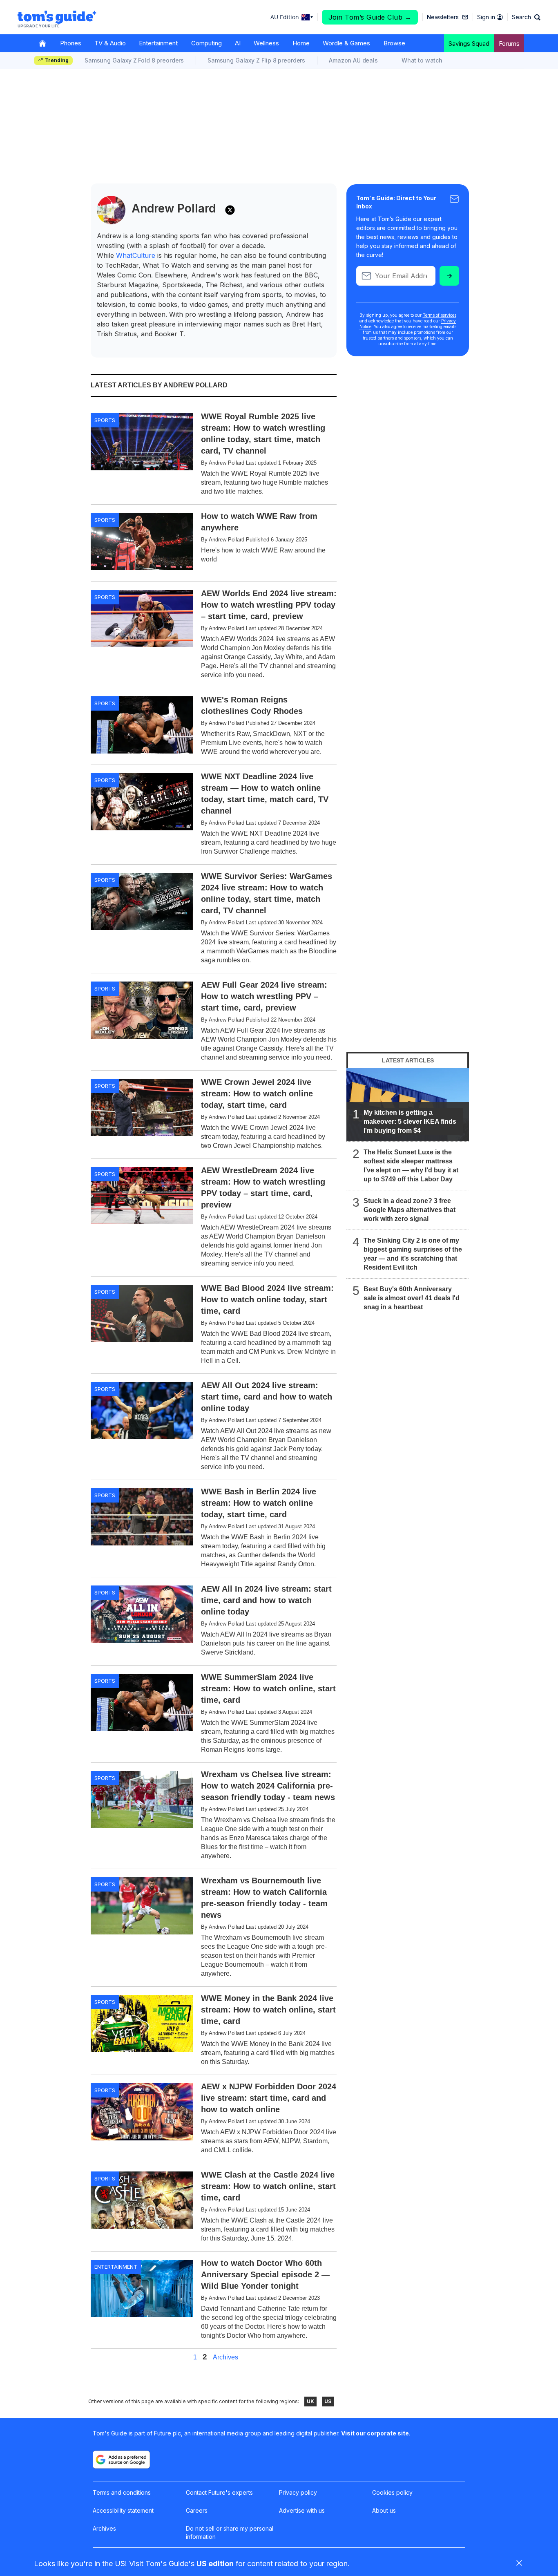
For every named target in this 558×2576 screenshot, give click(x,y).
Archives (225, 2357)
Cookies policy (392, 2492)
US (328, 2401)
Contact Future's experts (219, 2492)
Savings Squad (469, 44)
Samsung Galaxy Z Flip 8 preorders (256, 60)
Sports (105, 420)
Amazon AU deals (353, 60)
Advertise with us (302, 2510)
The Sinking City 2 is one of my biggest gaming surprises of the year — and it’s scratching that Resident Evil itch (413, 1254)
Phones (71, 43)
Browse (394, 43)
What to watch (422, 60)
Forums (509, 44)
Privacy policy (298, 2492)
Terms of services (440, 315)
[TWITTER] (230, 210)
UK (310, 2401)
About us (384, 2510)
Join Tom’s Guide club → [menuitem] (370, 17)
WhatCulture (136, 255)
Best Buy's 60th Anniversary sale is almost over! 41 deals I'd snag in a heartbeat (412, 1298)
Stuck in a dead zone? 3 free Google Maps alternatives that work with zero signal (410, 1210)
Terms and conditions (122, 2492)
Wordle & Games (346, 43)
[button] (526, 17)
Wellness (266, 43)
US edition (215, 2564)
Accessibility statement (123, 2510)
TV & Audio (110, 43)
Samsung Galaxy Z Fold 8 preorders (134, 60)
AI (238, 43)
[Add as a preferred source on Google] (121, 2460)
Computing (206, 43)
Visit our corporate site (375, 2433)
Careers (197, 2510)
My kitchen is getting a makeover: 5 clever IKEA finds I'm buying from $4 (410, 1121)
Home (301, 43)
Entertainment (158, 43)
